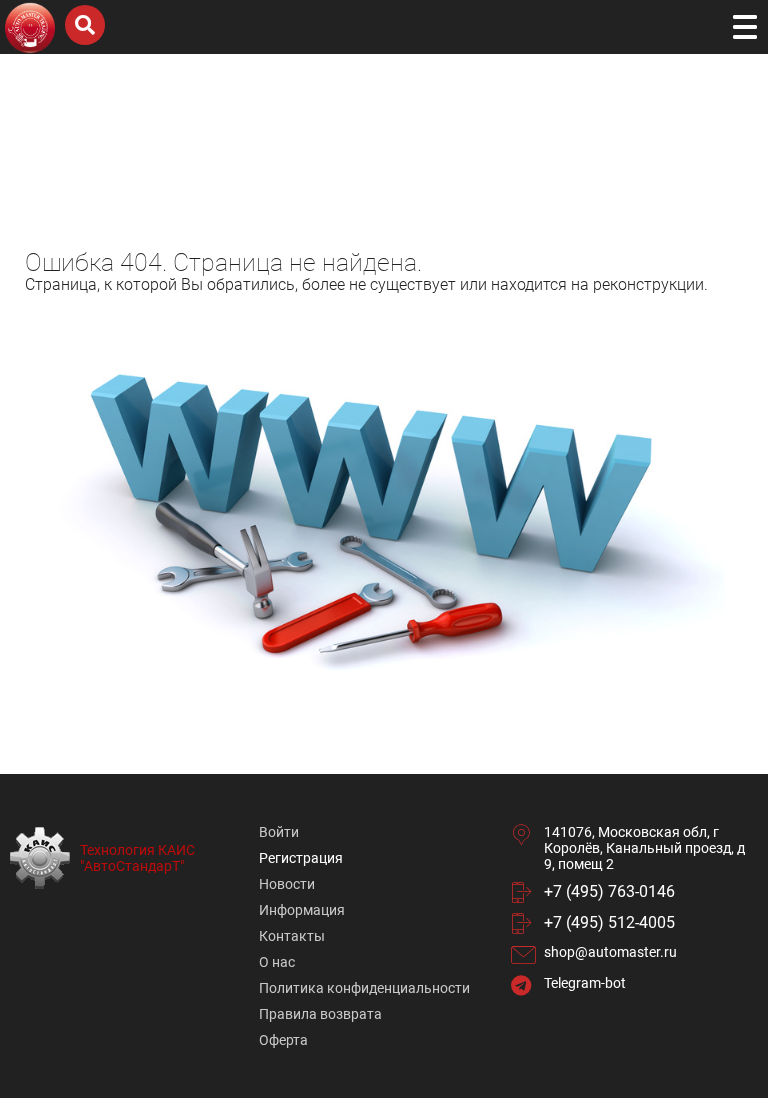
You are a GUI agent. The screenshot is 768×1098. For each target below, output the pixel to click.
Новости (287, 884)
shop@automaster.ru (610, 952)
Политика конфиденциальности (364, 988)
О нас (277, 962)
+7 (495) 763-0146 (609, 891)
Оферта (283, 1040)
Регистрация (301, 858)
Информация (302, 910)
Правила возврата (320, 1014)
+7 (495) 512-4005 (609, 922)
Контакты (292, 936)
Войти (279, 832)
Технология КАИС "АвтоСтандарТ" (137, 858)
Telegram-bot (585, 983)
